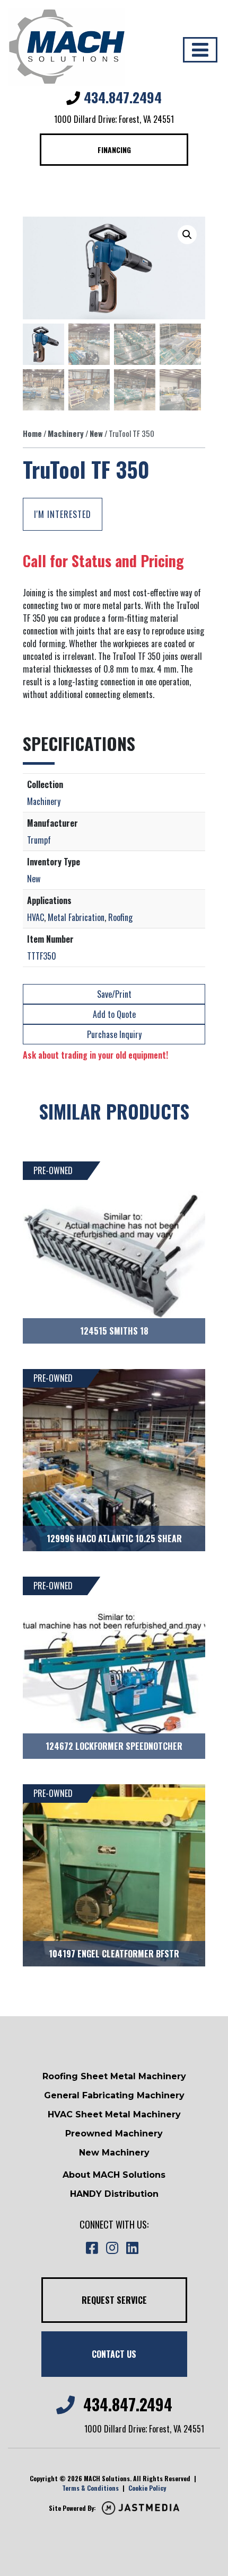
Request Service (114, 2300)
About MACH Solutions (114, 2175)
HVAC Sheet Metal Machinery (114, 2114)
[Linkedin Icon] (132, 2248)
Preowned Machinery (114, 2134)
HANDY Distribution (114, 2194)
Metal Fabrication (76, 917)
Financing (114, 150)
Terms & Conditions (90, 2488)
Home (32, 433)
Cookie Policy (147, 2488)
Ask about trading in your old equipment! (95, 1055)
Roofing (120, 917)
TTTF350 (42, 956)
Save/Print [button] (114, 994)
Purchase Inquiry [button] (114, 1034)
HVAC (36, 917)
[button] (187, 235)
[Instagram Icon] (112, 2248)
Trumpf (39, 840)
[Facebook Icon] (92, 2248)
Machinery (66, 433)
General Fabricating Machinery (114, 2095)
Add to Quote (114, 1014)
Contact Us (114, 2354)
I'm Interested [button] (63, 514)
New (96, 433)
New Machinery (114, 2153)
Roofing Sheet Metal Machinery (114, 2076)
